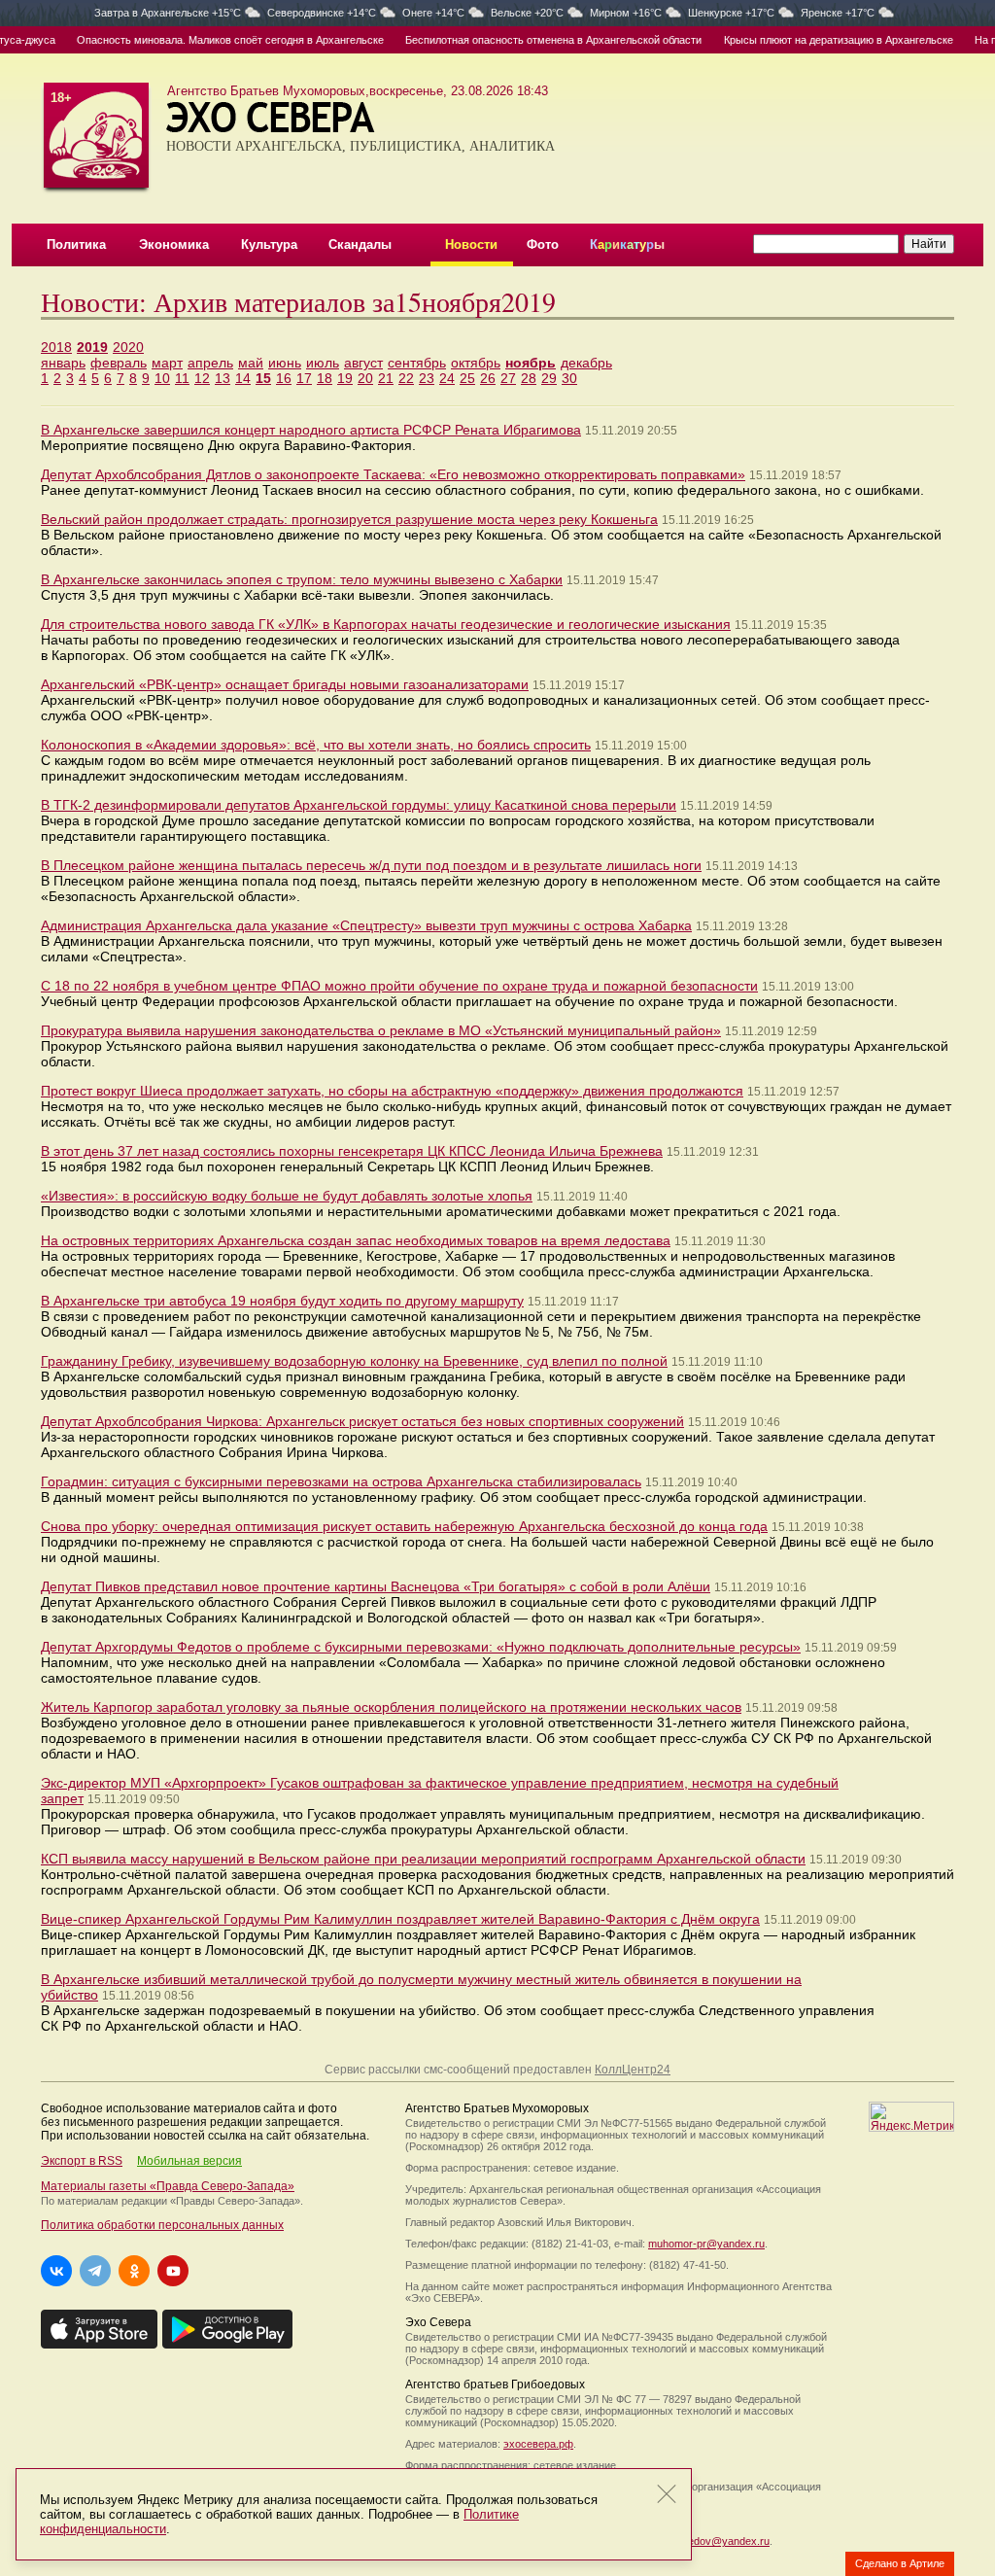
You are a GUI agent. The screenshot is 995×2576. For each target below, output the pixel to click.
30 (569, 378)
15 (263, 378)
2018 (56, 347)
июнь (285, 363)
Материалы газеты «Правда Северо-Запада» (168, 2186)
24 (447, 378)
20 (365, 378)
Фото (543, 244)
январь (63, 363)
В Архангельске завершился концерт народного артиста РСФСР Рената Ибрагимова (311, 430)
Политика (76, 244)
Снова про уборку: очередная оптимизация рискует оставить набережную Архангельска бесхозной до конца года (404, 1526)
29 (549, 378)
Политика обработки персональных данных (162, 2225)
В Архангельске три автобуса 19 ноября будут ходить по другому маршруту (282, 1301)
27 (508, 378)
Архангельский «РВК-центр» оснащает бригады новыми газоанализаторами (285, 684)
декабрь (586, 363)
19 (345, 378)
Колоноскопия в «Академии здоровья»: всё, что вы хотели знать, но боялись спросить (316, 745)
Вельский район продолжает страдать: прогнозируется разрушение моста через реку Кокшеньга (349, 519)
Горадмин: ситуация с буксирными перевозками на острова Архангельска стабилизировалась (341, 1481)
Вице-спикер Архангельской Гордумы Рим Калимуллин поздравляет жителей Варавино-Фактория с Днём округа (400, 1919)
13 (223, 378)
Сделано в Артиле (900, 2563)
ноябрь (531, 363)
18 (325, 378)
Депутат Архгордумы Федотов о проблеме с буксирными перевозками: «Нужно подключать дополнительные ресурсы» (421, 1647)
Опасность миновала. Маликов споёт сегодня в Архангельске (208, 40)
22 (406, 378)
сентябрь (417, 363)
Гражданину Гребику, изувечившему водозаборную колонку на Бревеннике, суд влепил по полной (354, 1361)
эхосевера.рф (538, 2444)
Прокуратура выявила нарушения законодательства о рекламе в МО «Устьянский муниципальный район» (381, 1030)
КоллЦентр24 (633, 2070)
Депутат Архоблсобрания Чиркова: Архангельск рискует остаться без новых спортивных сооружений (362, 1421)
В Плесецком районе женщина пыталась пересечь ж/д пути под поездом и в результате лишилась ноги (371, 865)
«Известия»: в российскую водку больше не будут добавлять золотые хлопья (287, 1196)
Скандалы (360, 244)
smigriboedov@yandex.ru (709, 2541)
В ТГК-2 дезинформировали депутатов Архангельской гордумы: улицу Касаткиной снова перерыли (359, 805)
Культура (269, 244)
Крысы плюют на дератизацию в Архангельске (816, 40)
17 (304, 378)
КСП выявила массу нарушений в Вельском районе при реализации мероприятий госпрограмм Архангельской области (423, 1859)
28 (529, 378)
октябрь (476, 363)
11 (182, 378)
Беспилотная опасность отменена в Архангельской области (532, 40)
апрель (210, 363)
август (363, 363)
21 (386, 378)
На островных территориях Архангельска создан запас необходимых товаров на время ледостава (356, 1240)
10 (162, 378)
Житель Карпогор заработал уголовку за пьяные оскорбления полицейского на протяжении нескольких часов (391, 1707)
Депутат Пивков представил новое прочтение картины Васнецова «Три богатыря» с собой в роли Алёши (376, 1586)
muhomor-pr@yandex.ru (706, 2244)
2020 (128, 347)
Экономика (174, 244)
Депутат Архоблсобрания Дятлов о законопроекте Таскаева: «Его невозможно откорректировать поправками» (393, 474)
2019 (92, 347)
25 (467, 378)
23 (427, 378)
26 (488, 378)
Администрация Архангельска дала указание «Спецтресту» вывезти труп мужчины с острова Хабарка (366, 925)
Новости (471, 244)
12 (202, 378)
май (251, 363)
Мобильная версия (189, 2161)
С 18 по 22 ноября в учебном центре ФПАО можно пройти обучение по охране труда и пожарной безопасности (399, 986)
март (167, 363)
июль (323, 363)
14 (243, 378)
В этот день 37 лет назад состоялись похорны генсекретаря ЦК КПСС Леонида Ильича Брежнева (352, 1151)
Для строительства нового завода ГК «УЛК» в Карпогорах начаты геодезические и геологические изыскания (386, 624)
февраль (119, 363)
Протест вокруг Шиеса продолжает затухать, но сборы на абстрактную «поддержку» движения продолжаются (392, 1091)
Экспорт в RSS (82, 2161)
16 (284, 378)
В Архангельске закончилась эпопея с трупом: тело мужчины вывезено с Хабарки (302, 579)
